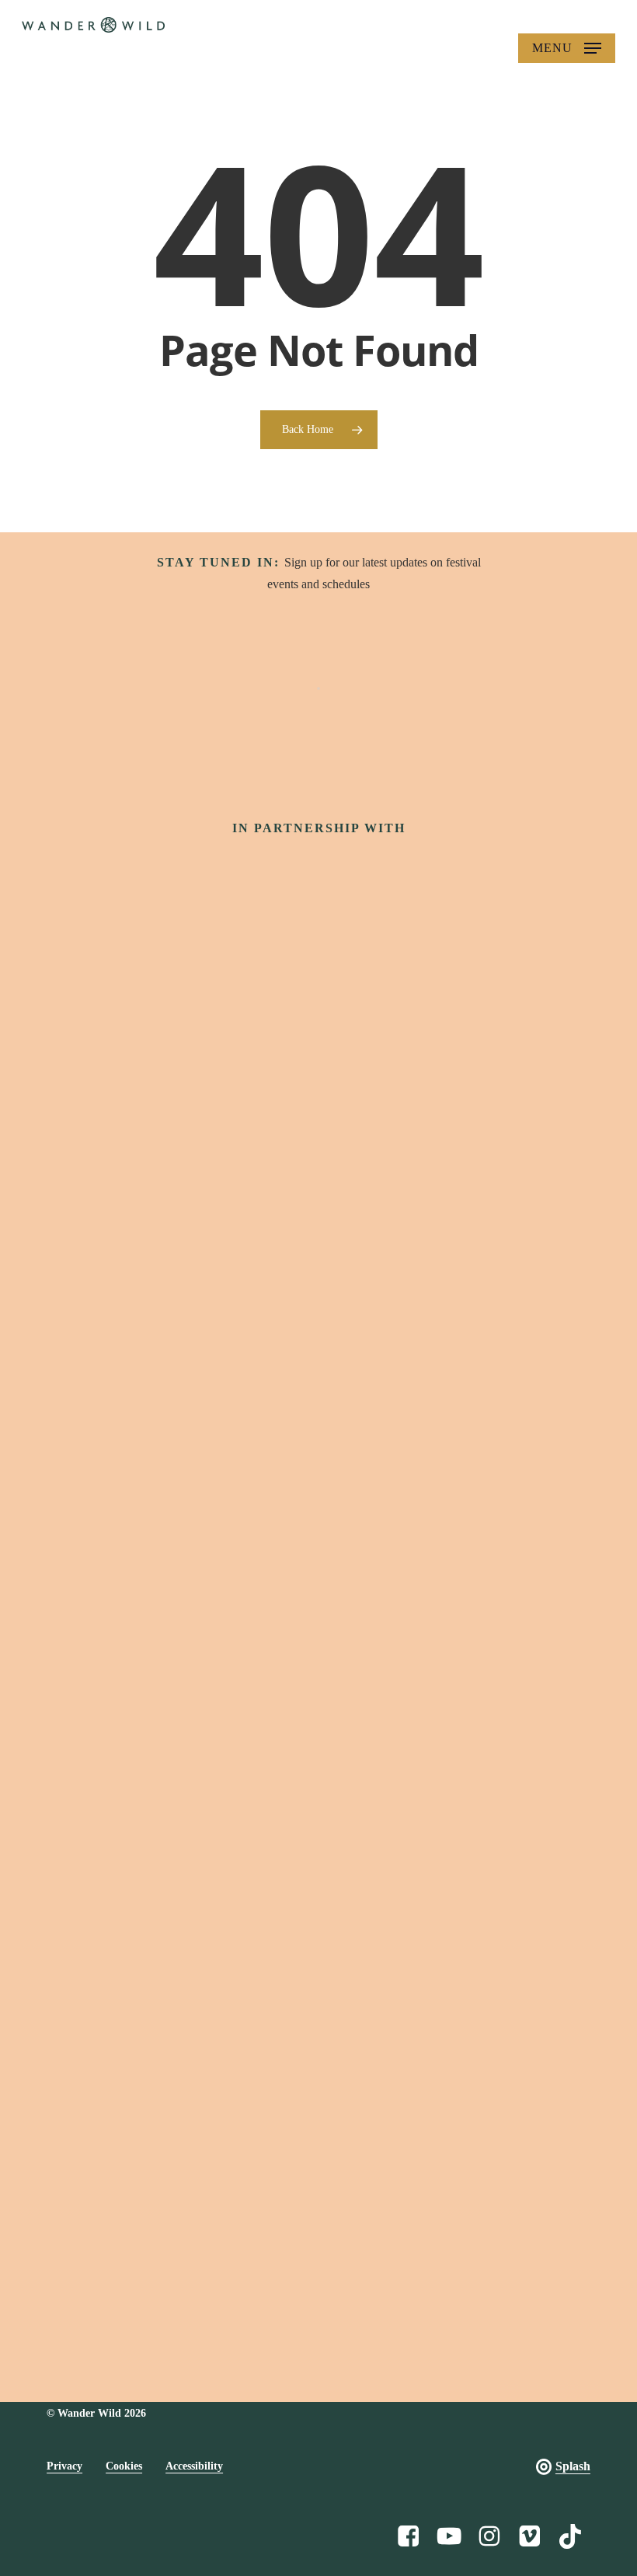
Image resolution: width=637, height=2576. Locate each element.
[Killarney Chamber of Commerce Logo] (318, 2087)
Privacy (64, 2466)
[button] (567, 48)
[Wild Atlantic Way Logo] (318, 990)
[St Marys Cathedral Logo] (318, 1745)
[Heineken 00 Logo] (318, 1171)
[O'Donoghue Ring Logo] (318, 1527)
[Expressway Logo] (318, 1887)
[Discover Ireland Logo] (318, 889)
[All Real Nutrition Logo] (318, 2269)
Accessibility (194, 2466)
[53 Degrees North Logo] (318, 1286)
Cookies (124, 2466)
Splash (573, 2466)
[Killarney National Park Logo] (318, 1407)
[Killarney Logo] (318, 1635)
